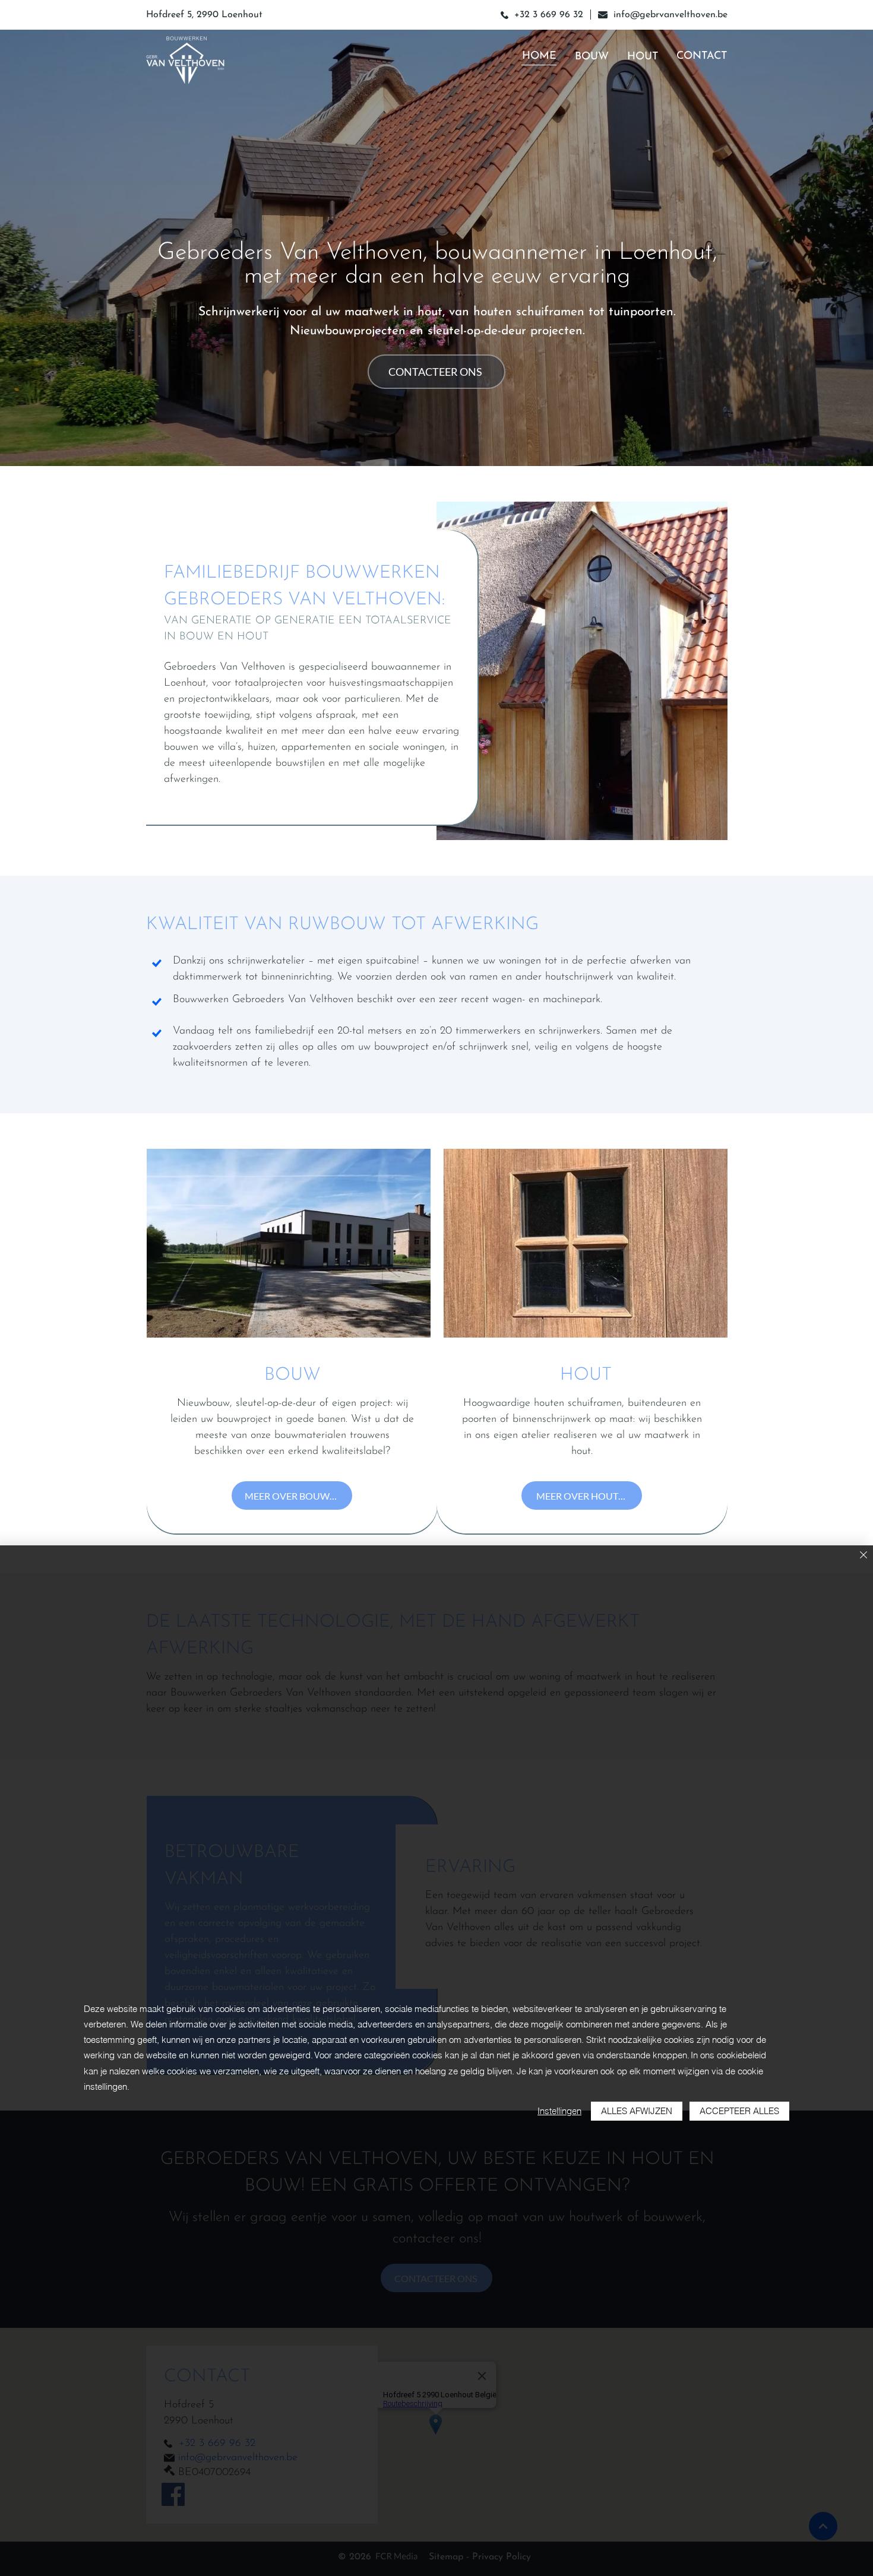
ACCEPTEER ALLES (739, 2111)
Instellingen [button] (559, 2111)
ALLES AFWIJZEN (637, 2111)
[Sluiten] (863, 1556)
